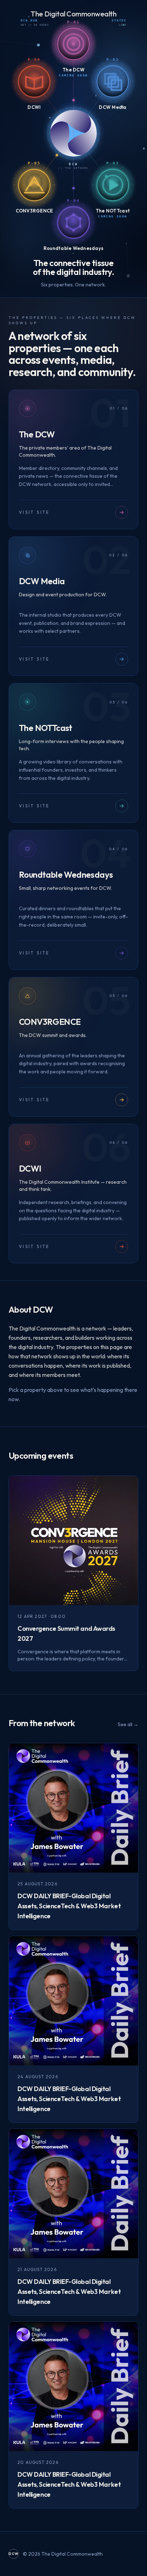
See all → (128, 1724)
